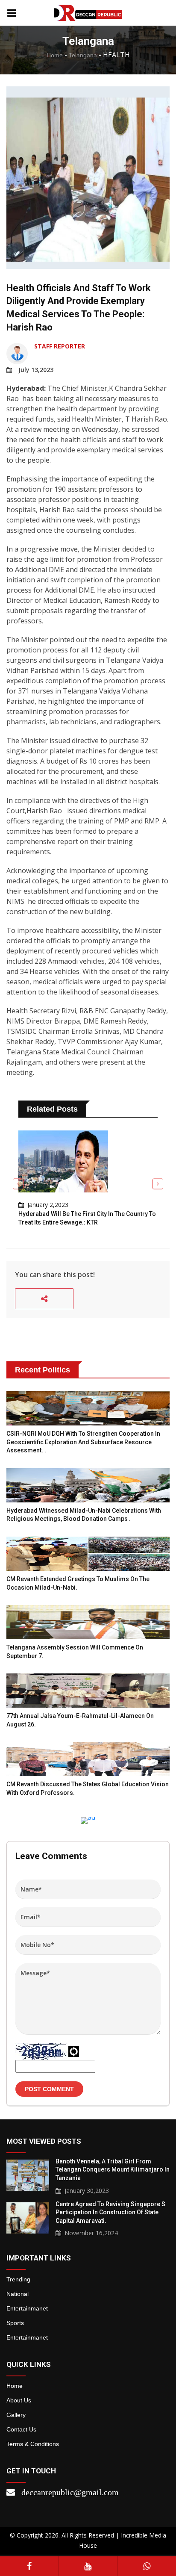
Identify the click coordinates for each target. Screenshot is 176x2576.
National (18, 2294)
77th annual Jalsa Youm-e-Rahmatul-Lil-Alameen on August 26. (80, 1720)
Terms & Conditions (33, 2444)
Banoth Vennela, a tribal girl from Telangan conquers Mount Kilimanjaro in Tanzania (113, 2170)
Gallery (16, 2415)
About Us (19, 2400)
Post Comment (49, 2089)
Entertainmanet (27, 2308)
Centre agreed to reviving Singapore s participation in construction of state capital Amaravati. (110, 2212)
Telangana (83, 55)
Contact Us (21, 2429)
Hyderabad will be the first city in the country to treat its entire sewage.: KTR (87, 1218)
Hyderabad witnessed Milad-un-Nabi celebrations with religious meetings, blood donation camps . (84, 1515)
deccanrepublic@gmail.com (70, 2492)
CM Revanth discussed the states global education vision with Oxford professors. (88, 1788)
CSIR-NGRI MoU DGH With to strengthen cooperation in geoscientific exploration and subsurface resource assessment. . (83, 1442)
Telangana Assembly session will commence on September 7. (75, 1652)
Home (55, 55)
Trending (18, 2279)
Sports (15, 2323)
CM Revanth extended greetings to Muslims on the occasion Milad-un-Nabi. (78, 1583)
